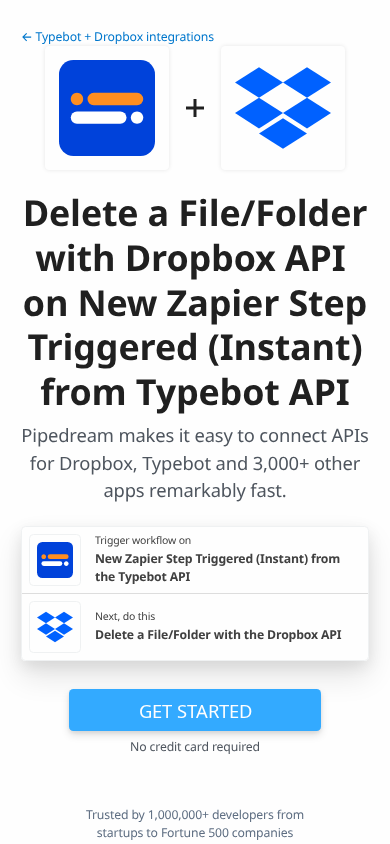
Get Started (195, 710)
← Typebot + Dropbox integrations (117, 36)
